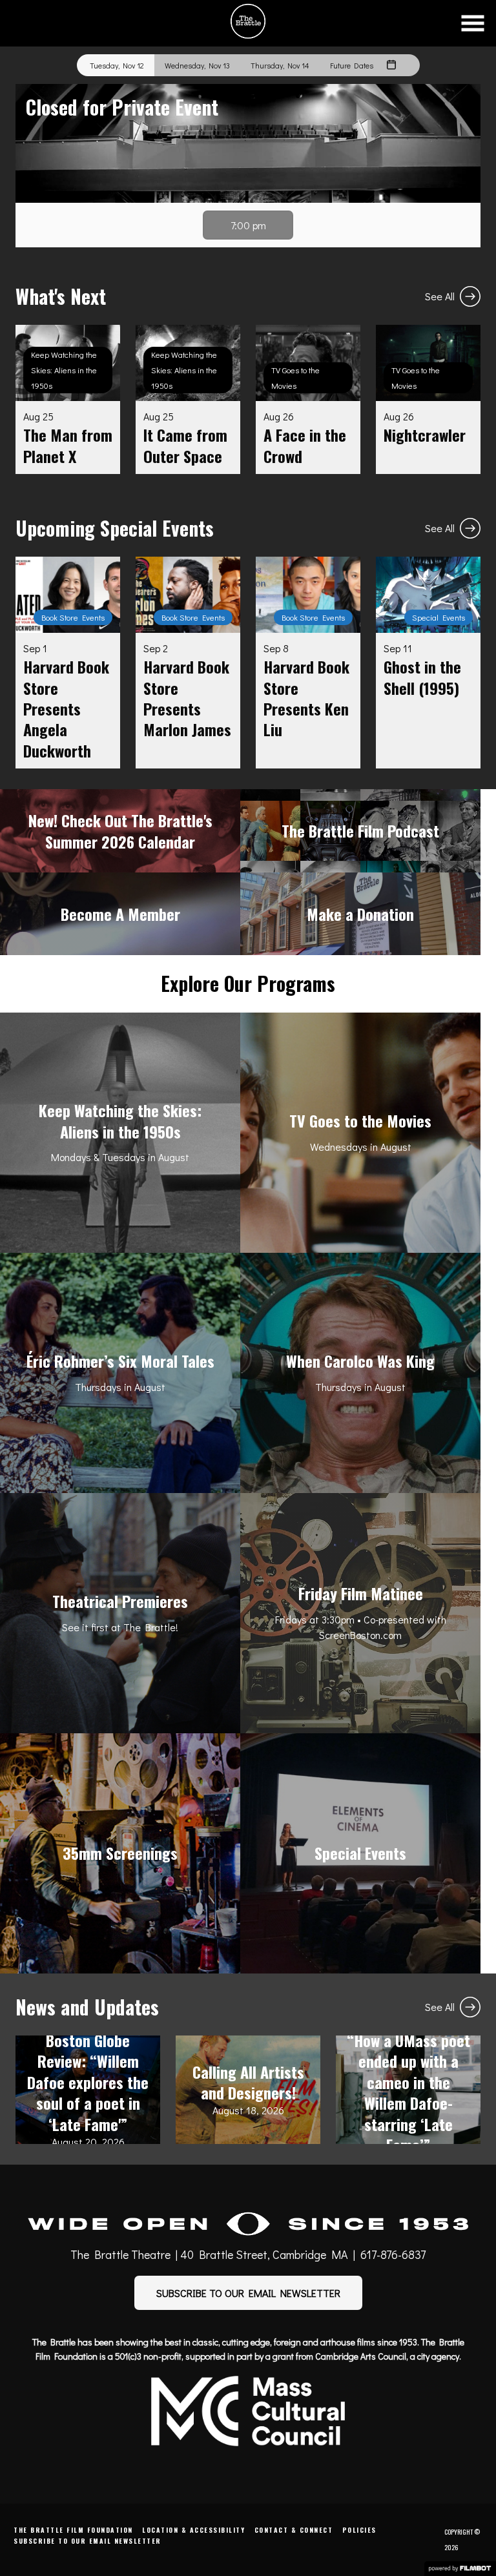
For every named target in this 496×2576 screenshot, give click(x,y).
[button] (473, 23)
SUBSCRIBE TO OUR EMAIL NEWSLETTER (248, 2293)
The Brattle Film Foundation (73, 2530)
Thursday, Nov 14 (280, 65)
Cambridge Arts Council (361, 2356)
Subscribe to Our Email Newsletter (88, 2541)
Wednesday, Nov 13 (197, 65)
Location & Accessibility (193, 2530)
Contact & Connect (294, 2530)
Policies (359, 2530)
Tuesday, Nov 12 (117, 65)
